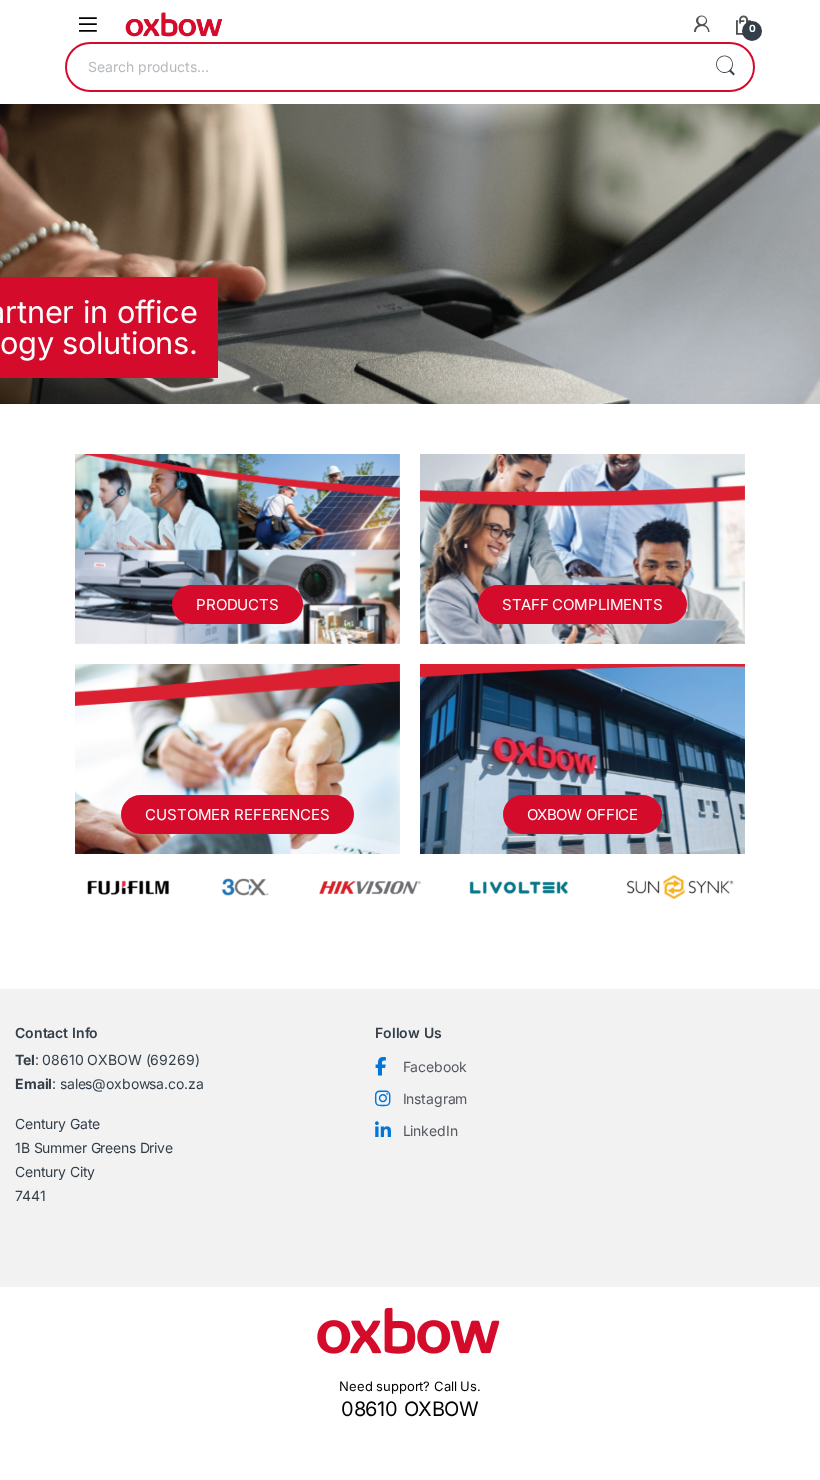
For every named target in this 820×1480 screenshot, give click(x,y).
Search (725, 67)
